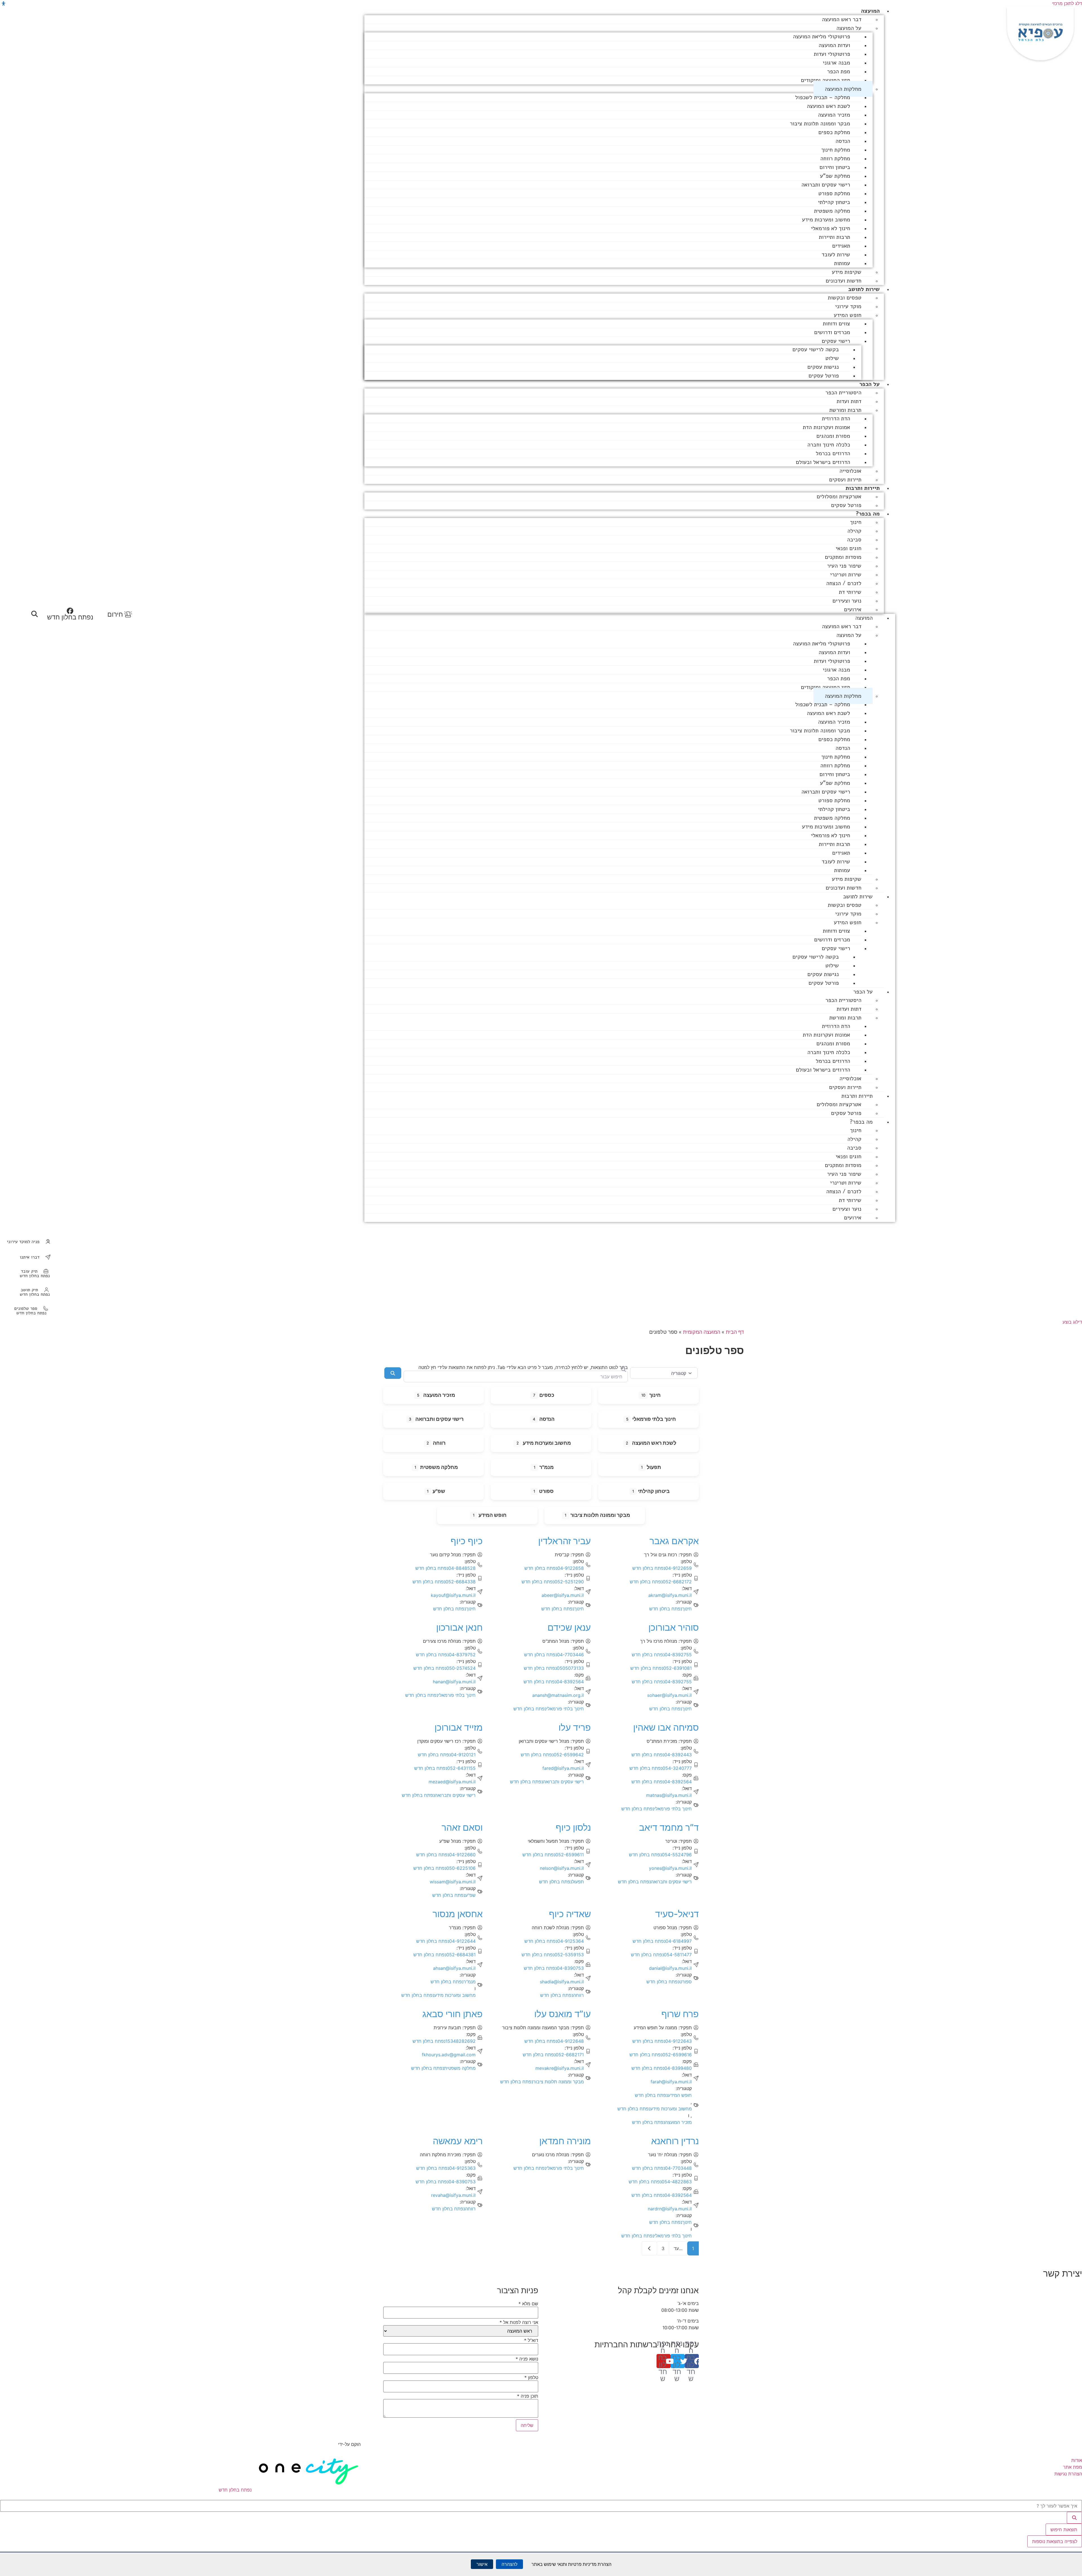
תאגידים (841, 246)
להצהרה (509, 2564)
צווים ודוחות (836, 324)
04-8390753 (554, 1968)
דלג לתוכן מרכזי (1067, 3)
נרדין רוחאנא (675, 2141)
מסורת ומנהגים (833, 436)
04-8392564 (554, 1682)
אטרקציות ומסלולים (839, 496)
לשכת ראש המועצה (828, 106)
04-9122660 (446, 1855)
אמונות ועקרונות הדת (826, 427)
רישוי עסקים (836, 341)
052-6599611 (553, 1855)
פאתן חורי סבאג (453, 2014)
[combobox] (515, 1376)
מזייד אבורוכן (459, 1727)
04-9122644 (446, 1941)
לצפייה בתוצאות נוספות (1055, 2541)
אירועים (853, 609)
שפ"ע (439, 1491)
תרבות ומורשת (845, 410)
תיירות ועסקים (845, 480)
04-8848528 (445, 1568)
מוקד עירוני (848, 306)
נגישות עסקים (823, 367)
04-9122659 (662, 1568)
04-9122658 (554, 1568)
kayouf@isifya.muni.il (453, 1595)
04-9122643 (662, 2041)
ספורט (546, 1491)
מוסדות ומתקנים (843, 557)
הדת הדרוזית (836, 418)
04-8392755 (662, 1655)
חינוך (856, 522)
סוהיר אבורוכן (674, 1627)
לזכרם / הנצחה (844, 583)
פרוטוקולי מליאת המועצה (822, 36)
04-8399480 (662, 2068)
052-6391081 (661, 1668)
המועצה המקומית (702, 1332)
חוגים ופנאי (849, 548)
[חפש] (1074, 2518)
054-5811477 (661, 1955)
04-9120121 (447, 1755)
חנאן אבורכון (459, 1627)
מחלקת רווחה (835, 158)
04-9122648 (554, 2041)
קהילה (854, 531)
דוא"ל (531, 2340)
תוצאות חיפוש (1064, 2530)
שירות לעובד (836, 255)
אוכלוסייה (850, 471)
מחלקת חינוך (836, 150)
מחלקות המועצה (843, 89)
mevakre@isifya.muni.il (560, 2068)
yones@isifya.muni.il (670, 1868)
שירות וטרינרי (846, 574)
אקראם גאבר (674, 1541)
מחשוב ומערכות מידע (826, 220)
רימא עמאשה (458, 2141)
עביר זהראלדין (565, 1541)
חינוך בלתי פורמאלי (654, 1419)
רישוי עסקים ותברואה (826, 185)
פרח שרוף (680, 2014)
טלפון (531, 2377)
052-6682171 (553, 2055)
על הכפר (870, 384)
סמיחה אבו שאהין (666, 1727)
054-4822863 (660, 2182)
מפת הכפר (839, 71)
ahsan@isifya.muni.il (454, 1968)
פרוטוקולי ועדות (832, 54)
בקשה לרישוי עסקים (816, 349)
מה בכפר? (868, 514)
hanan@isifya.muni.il (454, 1682)
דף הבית (735, 1332)
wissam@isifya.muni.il (453, 1882)
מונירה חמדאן (565, 2141)
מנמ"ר (546, 1467)
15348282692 (444, 2041)
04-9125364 (554, 1941)
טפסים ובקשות (845, 298)
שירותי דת (850, 592)
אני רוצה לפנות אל (519, 2322)
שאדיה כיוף (570, 1914)
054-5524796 (660, 1855)
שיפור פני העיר (844, 566)
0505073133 (554, 1668)
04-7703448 (662, 2168)
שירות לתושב (864, 289)
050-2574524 (444, 1668)
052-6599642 (552, 1755)
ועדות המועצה (834, 45)
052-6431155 (445, 1768)
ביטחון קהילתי (834, 202)
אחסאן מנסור (458, 1914)
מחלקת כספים (834, 132)
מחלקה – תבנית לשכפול (823, 97)
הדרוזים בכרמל (833, 453)
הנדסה (843, 141)
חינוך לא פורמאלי (831, 228)
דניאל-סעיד (677, 1914)
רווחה (439, 1443)
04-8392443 (662, 1755)
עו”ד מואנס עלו (563, 2014)
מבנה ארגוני (836, 63)
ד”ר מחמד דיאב (669, 1827)
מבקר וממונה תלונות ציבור (820, 124)
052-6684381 (444, 1955)
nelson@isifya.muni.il (562, 1868)
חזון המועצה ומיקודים (825, 80)
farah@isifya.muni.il (671, 2082)
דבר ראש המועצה (842, 19)
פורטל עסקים (824, 376)
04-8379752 (446, 1655)
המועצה (870, 11)
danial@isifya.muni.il (670, 1968)
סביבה (854, 540)
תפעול (654, 1467)
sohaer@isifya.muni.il (669, 1695)
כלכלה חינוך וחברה (829, 445)
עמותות (842, 263)
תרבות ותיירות (834, 237)
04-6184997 (662, 1941)
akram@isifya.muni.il (670, 1595)
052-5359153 (553, 1955)
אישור (482, 2564)
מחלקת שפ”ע (835, 176)
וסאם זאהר (462, 1827)
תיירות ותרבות (863, 488)
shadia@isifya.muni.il (562, 1982)
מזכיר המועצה (834, 115)
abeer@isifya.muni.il (563, 1595)
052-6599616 (661, 2055)
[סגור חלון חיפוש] (1073, 2499)
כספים (547, 1395)
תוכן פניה (528, 2396)
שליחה (527, 2425)
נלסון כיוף (573, 1827)
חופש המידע (848, 315)
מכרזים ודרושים (832, 332)
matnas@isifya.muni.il (669, 1795)
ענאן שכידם (569, 1627)
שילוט (832, 358)
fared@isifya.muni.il (563, 1768)
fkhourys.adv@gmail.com (449, 2055)
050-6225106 (444, 1868)
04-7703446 (554, 1655)
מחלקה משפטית (832, 211)
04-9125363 (446, 2168)
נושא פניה (527, 2359)
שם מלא (528, 2304)
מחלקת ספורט (834, 193)
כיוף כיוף (467, 1541)
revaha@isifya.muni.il (453, 2195)
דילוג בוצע (1072, 1322)
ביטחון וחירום (835, 167)
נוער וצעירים (847, 601)
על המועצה (849, 28)
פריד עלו (575, 1727)
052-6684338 (444, 1582)
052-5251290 (553, 1582)
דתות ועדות (849, 401)
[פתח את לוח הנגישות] (4, 4)
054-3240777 (661, 1768)
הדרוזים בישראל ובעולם (823, 462)
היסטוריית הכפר (843, 393)
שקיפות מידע (847, 272)
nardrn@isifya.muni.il (670, 2209)
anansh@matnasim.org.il (558, 1695)
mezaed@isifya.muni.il (452, 1782)
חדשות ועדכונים (843, 281)
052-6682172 (661, 1582)
